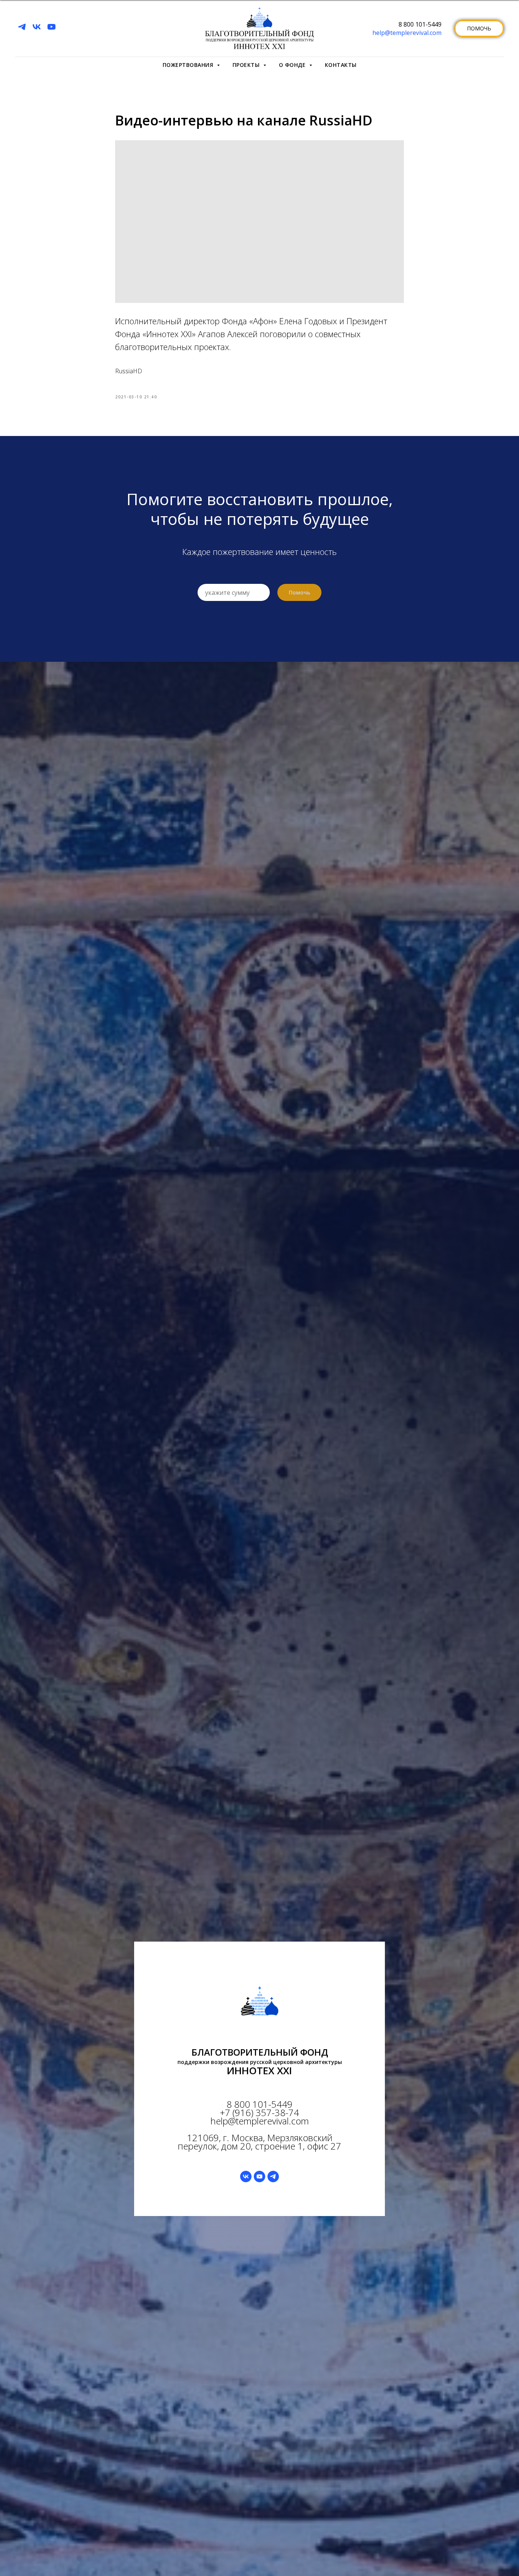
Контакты (341, 65)
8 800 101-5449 (420, 24)
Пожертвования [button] (189, 65)
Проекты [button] (247, 65)
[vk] (37, 27)
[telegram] (22, 27)
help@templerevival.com (407, 33)
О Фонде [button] (293, 65)
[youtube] (51, 27)
